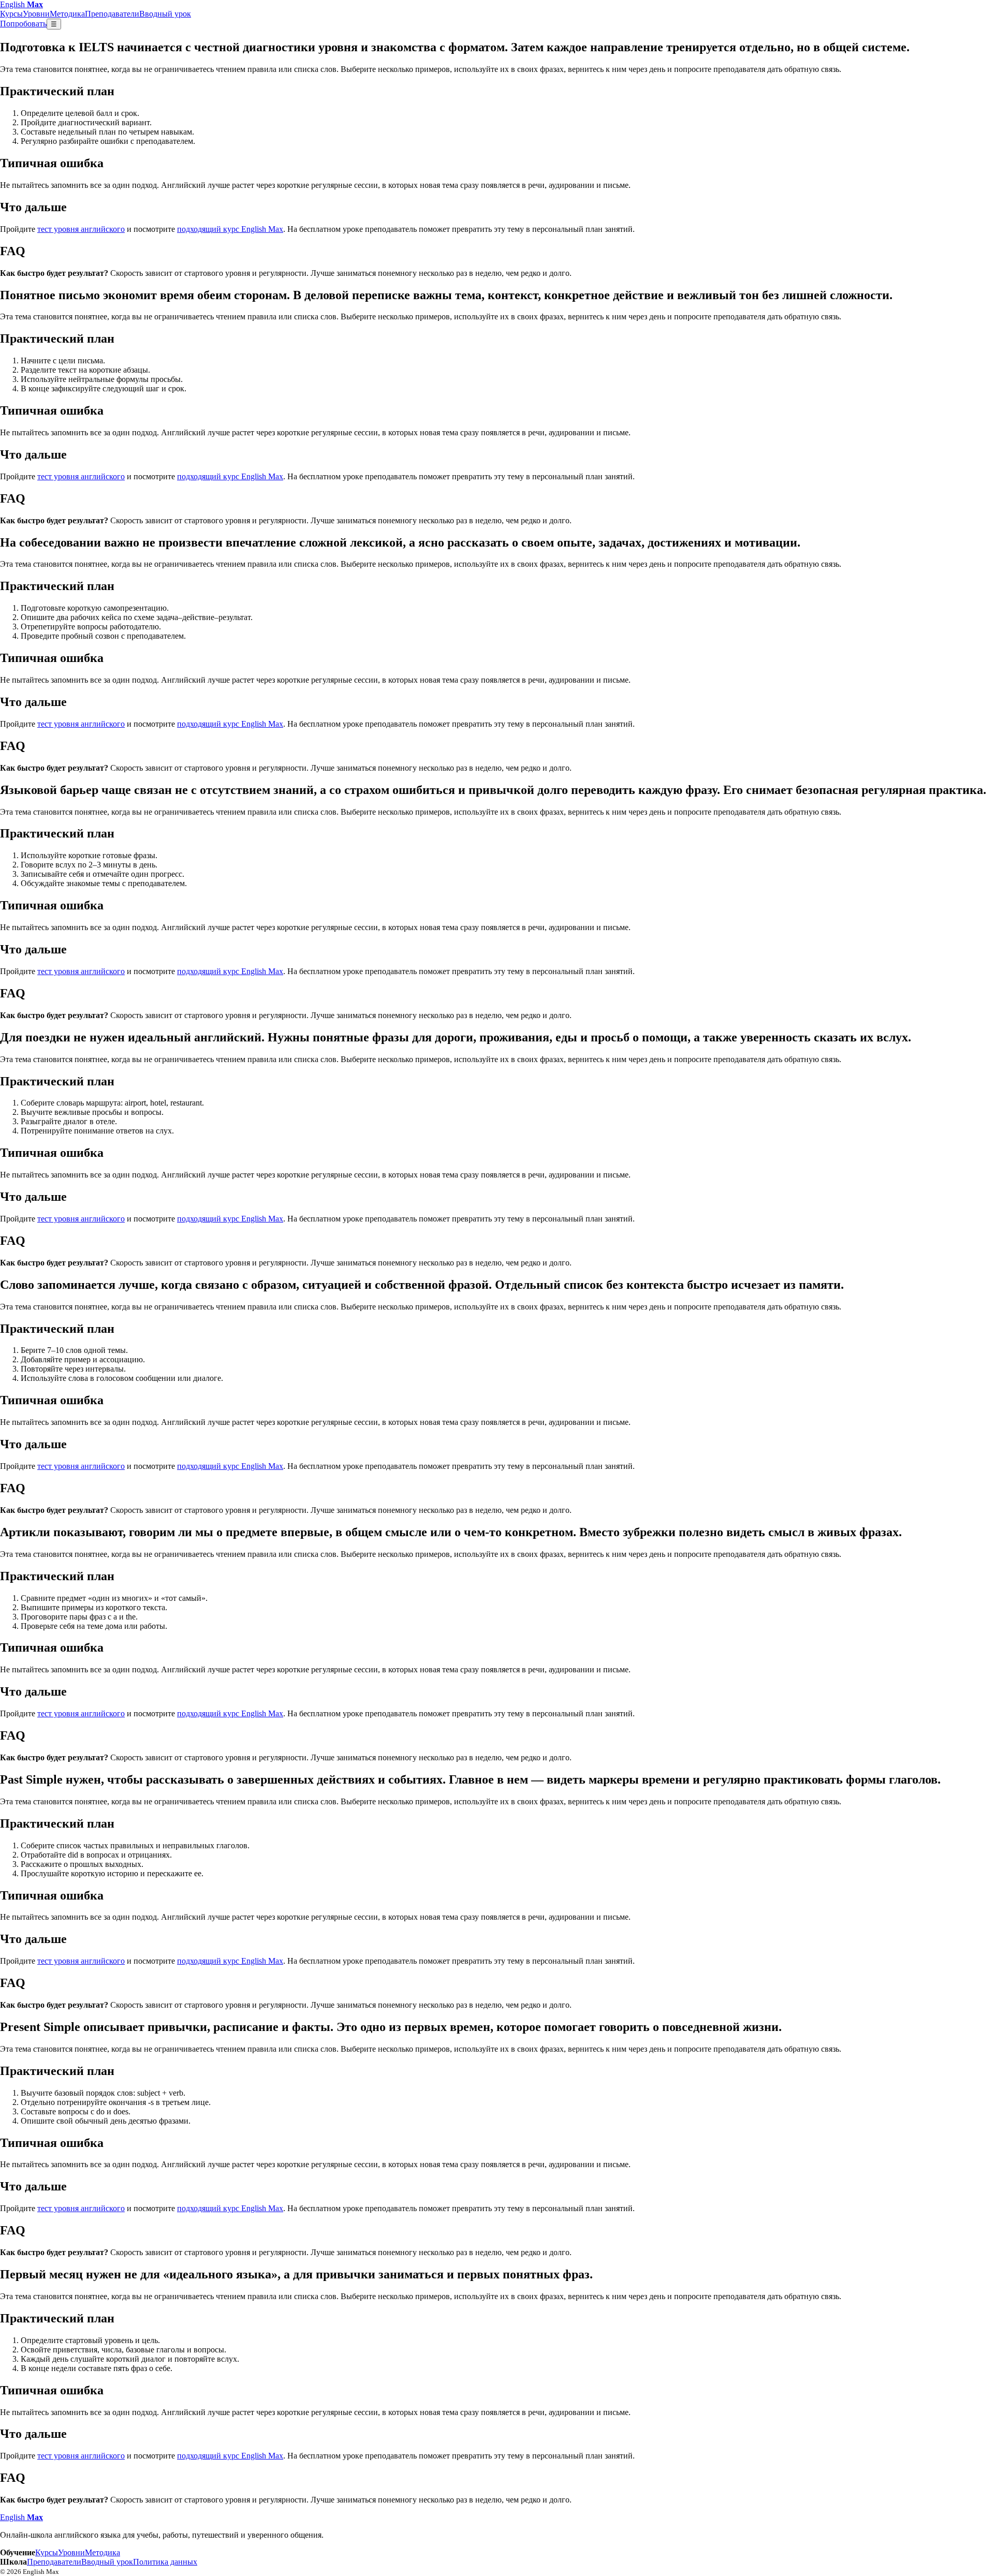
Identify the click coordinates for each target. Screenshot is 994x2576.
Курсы (11, 14)
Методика (67, 14)
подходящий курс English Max (230, 229)
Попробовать (23, 24)
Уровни (36, 14)
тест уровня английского (81, 229)
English (21, 4)
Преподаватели (112, 14)
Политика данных (165, 2562)
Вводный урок (165, 14)
